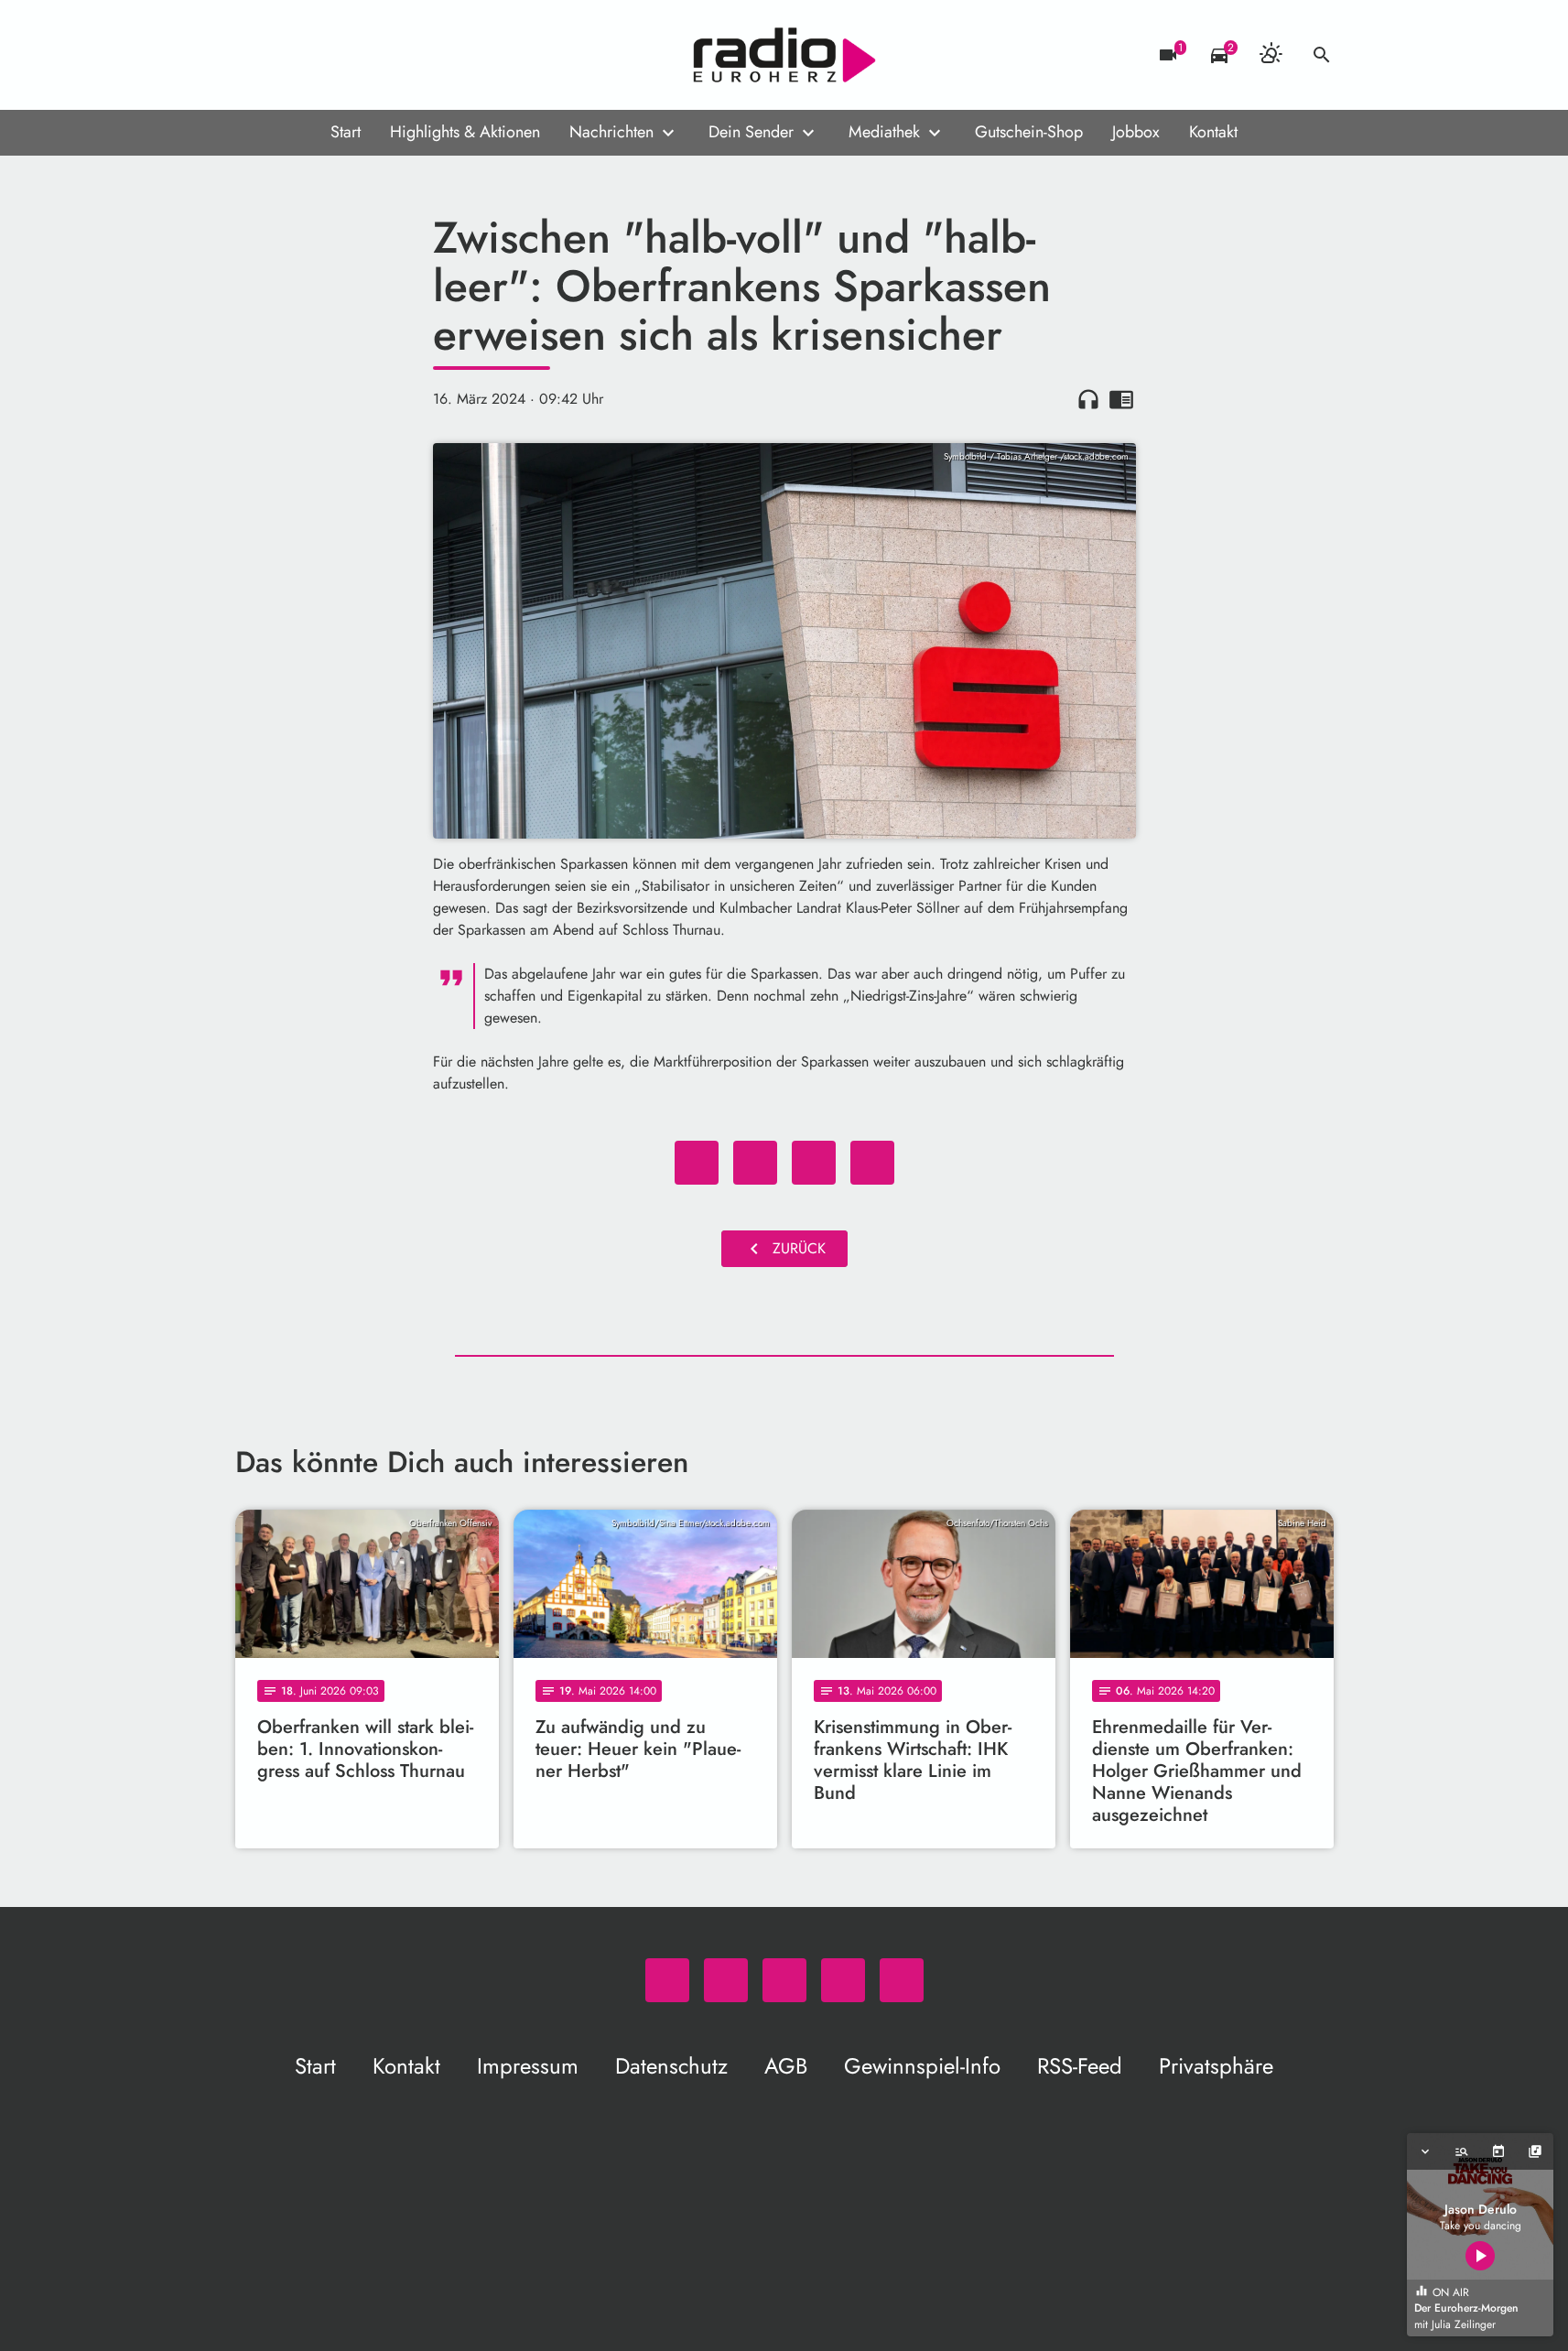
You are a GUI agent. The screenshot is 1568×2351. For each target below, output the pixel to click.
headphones (1088, 399)
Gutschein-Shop (1029, 132)
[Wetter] (1271, 55)
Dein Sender (751, 132)
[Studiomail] (363, 55)
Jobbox (1136, 132)
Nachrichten (611, 132)
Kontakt (1213, 132)
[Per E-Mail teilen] (872, 1163)
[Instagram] (327, 55)
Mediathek (884, 132)
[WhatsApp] (254, 55)
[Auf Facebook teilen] (697, 1163)
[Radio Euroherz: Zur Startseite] (784, 55)
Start (346, 132)
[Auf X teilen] (755, 1163)
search (1322, 55)
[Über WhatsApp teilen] (814, 1163)
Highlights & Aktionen (465, 132)
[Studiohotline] (400, 55)
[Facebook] (290, 55)
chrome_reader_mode (1121, 399)
